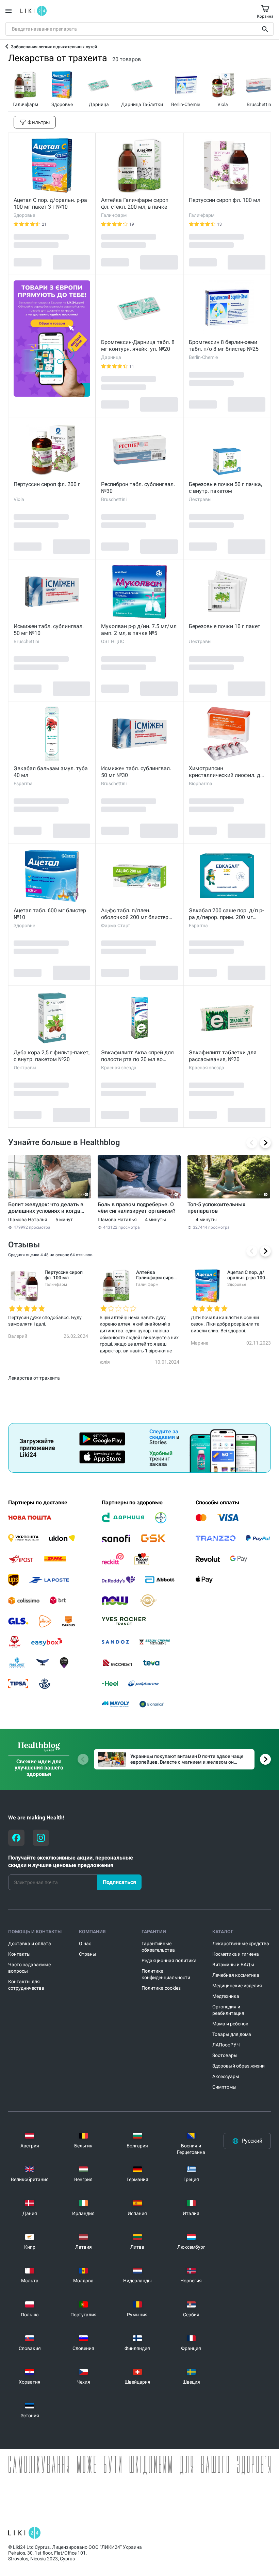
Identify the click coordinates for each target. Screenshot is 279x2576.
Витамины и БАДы (233, 1965)
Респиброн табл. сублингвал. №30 (138, 488)
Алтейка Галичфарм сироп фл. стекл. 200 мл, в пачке (135, 203)
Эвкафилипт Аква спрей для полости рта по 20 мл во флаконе (137, 1056)
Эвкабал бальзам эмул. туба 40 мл (51, 772)
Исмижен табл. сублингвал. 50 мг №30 (136, 772)
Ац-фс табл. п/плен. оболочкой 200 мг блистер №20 (135, 914)
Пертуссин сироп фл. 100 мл (225, 200)
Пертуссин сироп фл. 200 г (47, 484)
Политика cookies (161, 1988)
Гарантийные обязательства (158, 1947)
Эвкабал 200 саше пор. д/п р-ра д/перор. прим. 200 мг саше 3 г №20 (226, 914)
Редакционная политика (169, 1960)
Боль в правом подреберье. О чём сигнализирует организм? (137, 1208)
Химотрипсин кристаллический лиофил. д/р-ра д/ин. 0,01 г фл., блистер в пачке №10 (226, 772)
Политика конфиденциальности (166, 1974)
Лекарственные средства (241, 1943)
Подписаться (119, 1882)
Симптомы (224, 2087)
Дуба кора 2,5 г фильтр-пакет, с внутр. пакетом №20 (52, 1056)
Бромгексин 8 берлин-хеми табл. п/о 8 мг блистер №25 (224, 345)
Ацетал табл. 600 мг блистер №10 (50, 914)
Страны (88, 1954)
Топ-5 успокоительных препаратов (216, 1208)
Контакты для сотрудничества (26, 1985)
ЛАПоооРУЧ (226, 2045)
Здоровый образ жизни (239, 2066)
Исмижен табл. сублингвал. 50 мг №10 (49, 630)
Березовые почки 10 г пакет (225, 626)
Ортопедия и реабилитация (228, 2010)
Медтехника (226, 1996)
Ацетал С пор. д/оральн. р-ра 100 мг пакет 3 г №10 (50, 203)
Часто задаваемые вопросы (29, 1968)
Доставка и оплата (30, 1943)
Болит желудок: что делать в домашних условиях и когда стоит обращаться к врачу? (46, 1208)
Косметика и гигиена (236, 1954)
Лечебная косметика (236, 1975)
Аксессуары (226, 2076)
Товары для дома (232, 2034)
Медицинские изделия (237, 1986)
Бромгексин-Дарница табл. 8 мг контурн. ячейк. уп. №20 (138, 345)
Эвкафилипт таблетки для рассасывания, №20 (223, 1056)
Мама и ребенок (230, 2024)
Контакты (19, 1954)
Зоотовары (225, 2055)
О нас (85, 1943)
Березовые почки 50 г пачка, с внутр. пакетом (225, 488)
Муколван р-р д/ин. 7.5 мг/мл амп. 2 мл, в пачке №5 (139, 630)
